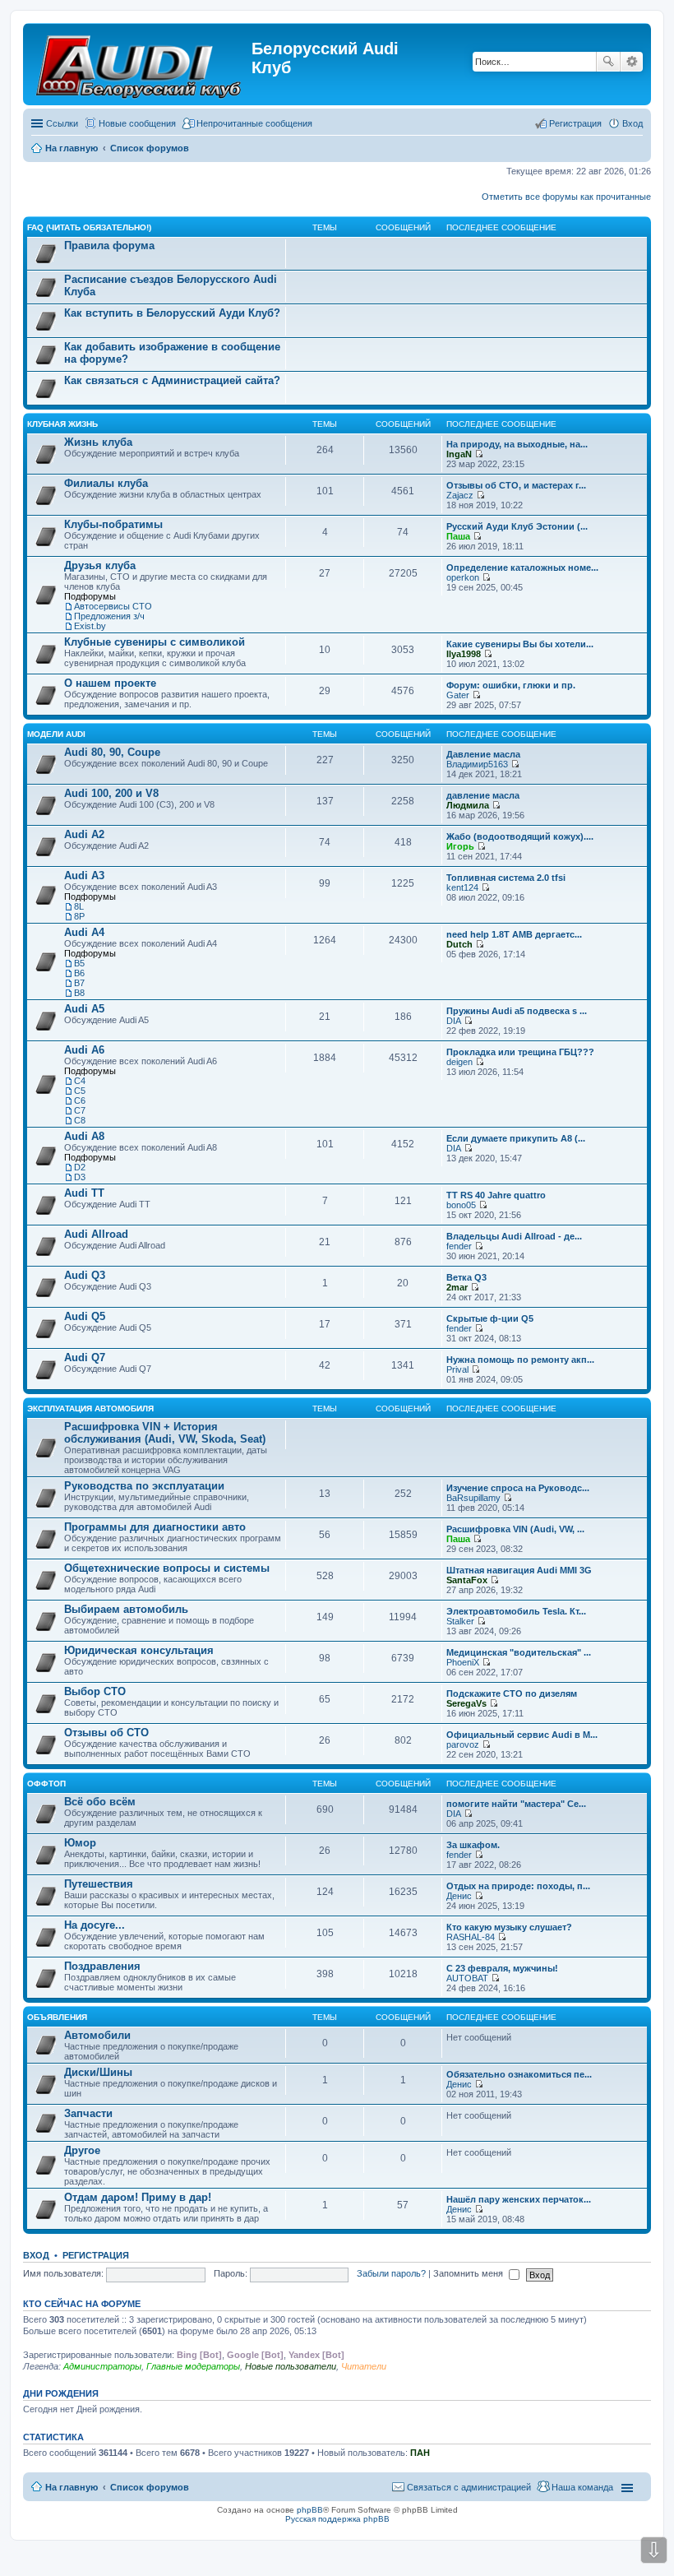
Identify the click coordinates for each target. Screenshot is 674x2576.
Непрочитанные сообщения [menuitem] (254, 123)
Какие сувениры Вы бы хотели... (520, 644)
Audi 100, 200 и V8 (111, 793)
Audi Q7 (85, 1357)
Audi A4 (84, 932)
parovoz (463, 1744)
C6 (80, 1100)
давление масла (483, 795)
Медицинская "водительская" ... (519, 1652)
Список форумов (150, 2487)
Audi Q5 (85, 1316)
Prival (457, 1369)
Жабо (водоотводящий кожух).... (520, 836)
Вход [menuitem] (632, 123)
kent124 (462, 887)
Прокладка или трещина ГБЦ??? (520, 1052)
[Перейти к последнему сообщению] (479, 454)
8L (79, 906)
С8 (80, 1120)
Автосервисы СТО (113, 606)
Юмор (80, 1843)
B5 (79, 963)
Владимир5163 (477, 764)
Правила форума (109, 246)
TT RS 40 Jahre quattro (496, 1195)
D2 (80, 1167)
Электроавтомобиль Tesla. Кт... (516, 1611)
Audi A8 (84, 1136)
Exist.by (90, 626)
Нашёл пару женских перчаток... (519, 2199)
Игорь (460, 846)
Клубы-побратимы (113, 524)
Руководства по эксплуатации (144, 1486)
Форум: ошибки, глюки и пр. (511, 685)
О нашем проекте (110, 683)
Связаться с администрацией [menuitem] (469, 2487)
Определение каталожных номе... (522, 568)
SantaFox (467, 1580)
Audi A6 (84, 1050)
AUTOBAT (467, 1978)
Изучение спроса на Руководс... (518, 1488)
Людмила (468, 805)
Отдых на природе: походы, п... (518, 1886)
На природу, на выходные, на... (517, 444)
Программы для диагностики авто (155, 1527)
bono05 (461, 1205)
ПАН (420, 2453)
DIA (454, 1021)
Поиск (608, 62)
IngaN (459, 454)
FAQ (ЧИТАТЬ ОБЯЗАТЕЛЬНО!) (89, 227)
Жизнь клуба (98, 442)
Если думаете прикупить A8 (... (516, 1138)
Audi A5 (84, 1009)
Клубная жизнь (62, 424)
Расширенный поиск (632, 62)
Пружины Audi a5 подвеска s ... (517, 1011)
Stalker (460, 1621)
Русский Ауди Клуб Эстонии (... (517, 526)
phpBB (310, 2510)
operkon (463, 577)
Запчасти (88, 2113)
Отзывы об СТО (106, 1733)
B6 (79, 973)
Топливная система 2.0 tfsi (506, 878)
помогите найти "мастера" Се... (516, 1804)
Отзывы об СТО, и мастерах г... (516, 485)
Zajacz (460, 495)
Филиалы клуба (106, 483)
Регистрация (96, 2255)
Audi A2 (84, 834)
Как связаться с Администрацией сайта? (172, 380)
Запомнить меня (469, 2273)
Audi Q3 (85, 1275)
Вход (36, 2255)
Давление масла (483, 754)
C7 (80, 1110)
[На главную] (139, 64)
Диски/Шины (98, 2072)
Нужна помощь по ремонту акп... (520, 1360)
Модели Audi (56, 734)
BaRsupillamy (473, 1498)
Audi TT (84, 1193)
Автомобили (97, 2035)
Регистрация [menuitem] (575, 123)
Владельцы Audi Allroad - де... (514, 1236)
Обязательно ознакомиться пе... (519, 2074)
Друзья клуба (100, 565)
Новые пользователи (291, 2366)
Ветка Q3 (466, 1277)
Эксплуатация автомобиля (90, 1408)
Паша (458, 536)
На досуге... (95, 1925)
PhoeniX (463, 1662)
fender (459, 1246)
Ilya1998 (464, 654)
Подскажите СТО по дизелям (512, 1693)
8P (79, 916)
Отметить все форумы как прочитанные (566, 197)
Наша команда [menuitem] (582, 2487)
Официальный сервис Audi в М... (522, 1735)
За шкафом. (473, 1845)
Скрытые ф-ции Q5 (490, 1318)
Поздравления (102, 1966)
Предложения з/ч (109, 616)
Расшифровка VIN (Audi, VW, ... (515, 1529)
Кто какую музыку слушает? (509, 1927)
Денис (459, 1896)
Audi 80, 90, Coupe (112, 752)
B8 (79, 993)
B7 (79, 983)
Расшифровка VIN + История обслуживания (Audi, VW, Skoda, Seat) (165, 1433)
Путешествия (99, 1884)
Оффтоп (46, 1784)
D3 (80, 1177)
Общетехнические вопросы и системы (167, 1568)
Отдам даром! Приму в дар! (138, 2197)
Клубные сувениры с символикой (155, 642)
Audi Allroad (96, 1234)
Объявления (57, 2017)
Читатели (364, 2366)
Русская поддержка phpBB (337, 2519)
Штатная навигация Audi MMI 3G (519, 1570)
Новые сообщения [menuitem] (137, 123)
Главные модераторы (193, 2366)
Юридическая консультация (139, 1650)
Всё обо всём (100, 1802)
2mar (457, 1287)
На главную (72, 2487)
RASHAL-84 (471, 1937)
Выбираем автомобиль (126, 1609)
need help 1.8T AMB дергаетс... (514, 934)
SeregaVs (466, 1703)
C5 (80, 1091)
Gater (458, 695)
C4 (80, 1081)
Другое (82, 2150)
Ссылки (62, 123)
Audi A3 (84, 876)
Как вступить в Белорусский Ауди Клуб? (172, 313)
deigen (459, 1062)
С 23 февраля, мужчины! (502, 1968)
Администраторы (102, 2366)
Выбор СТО (95, 1691)
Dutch (459, 944)
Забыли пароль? (391, 2273)
